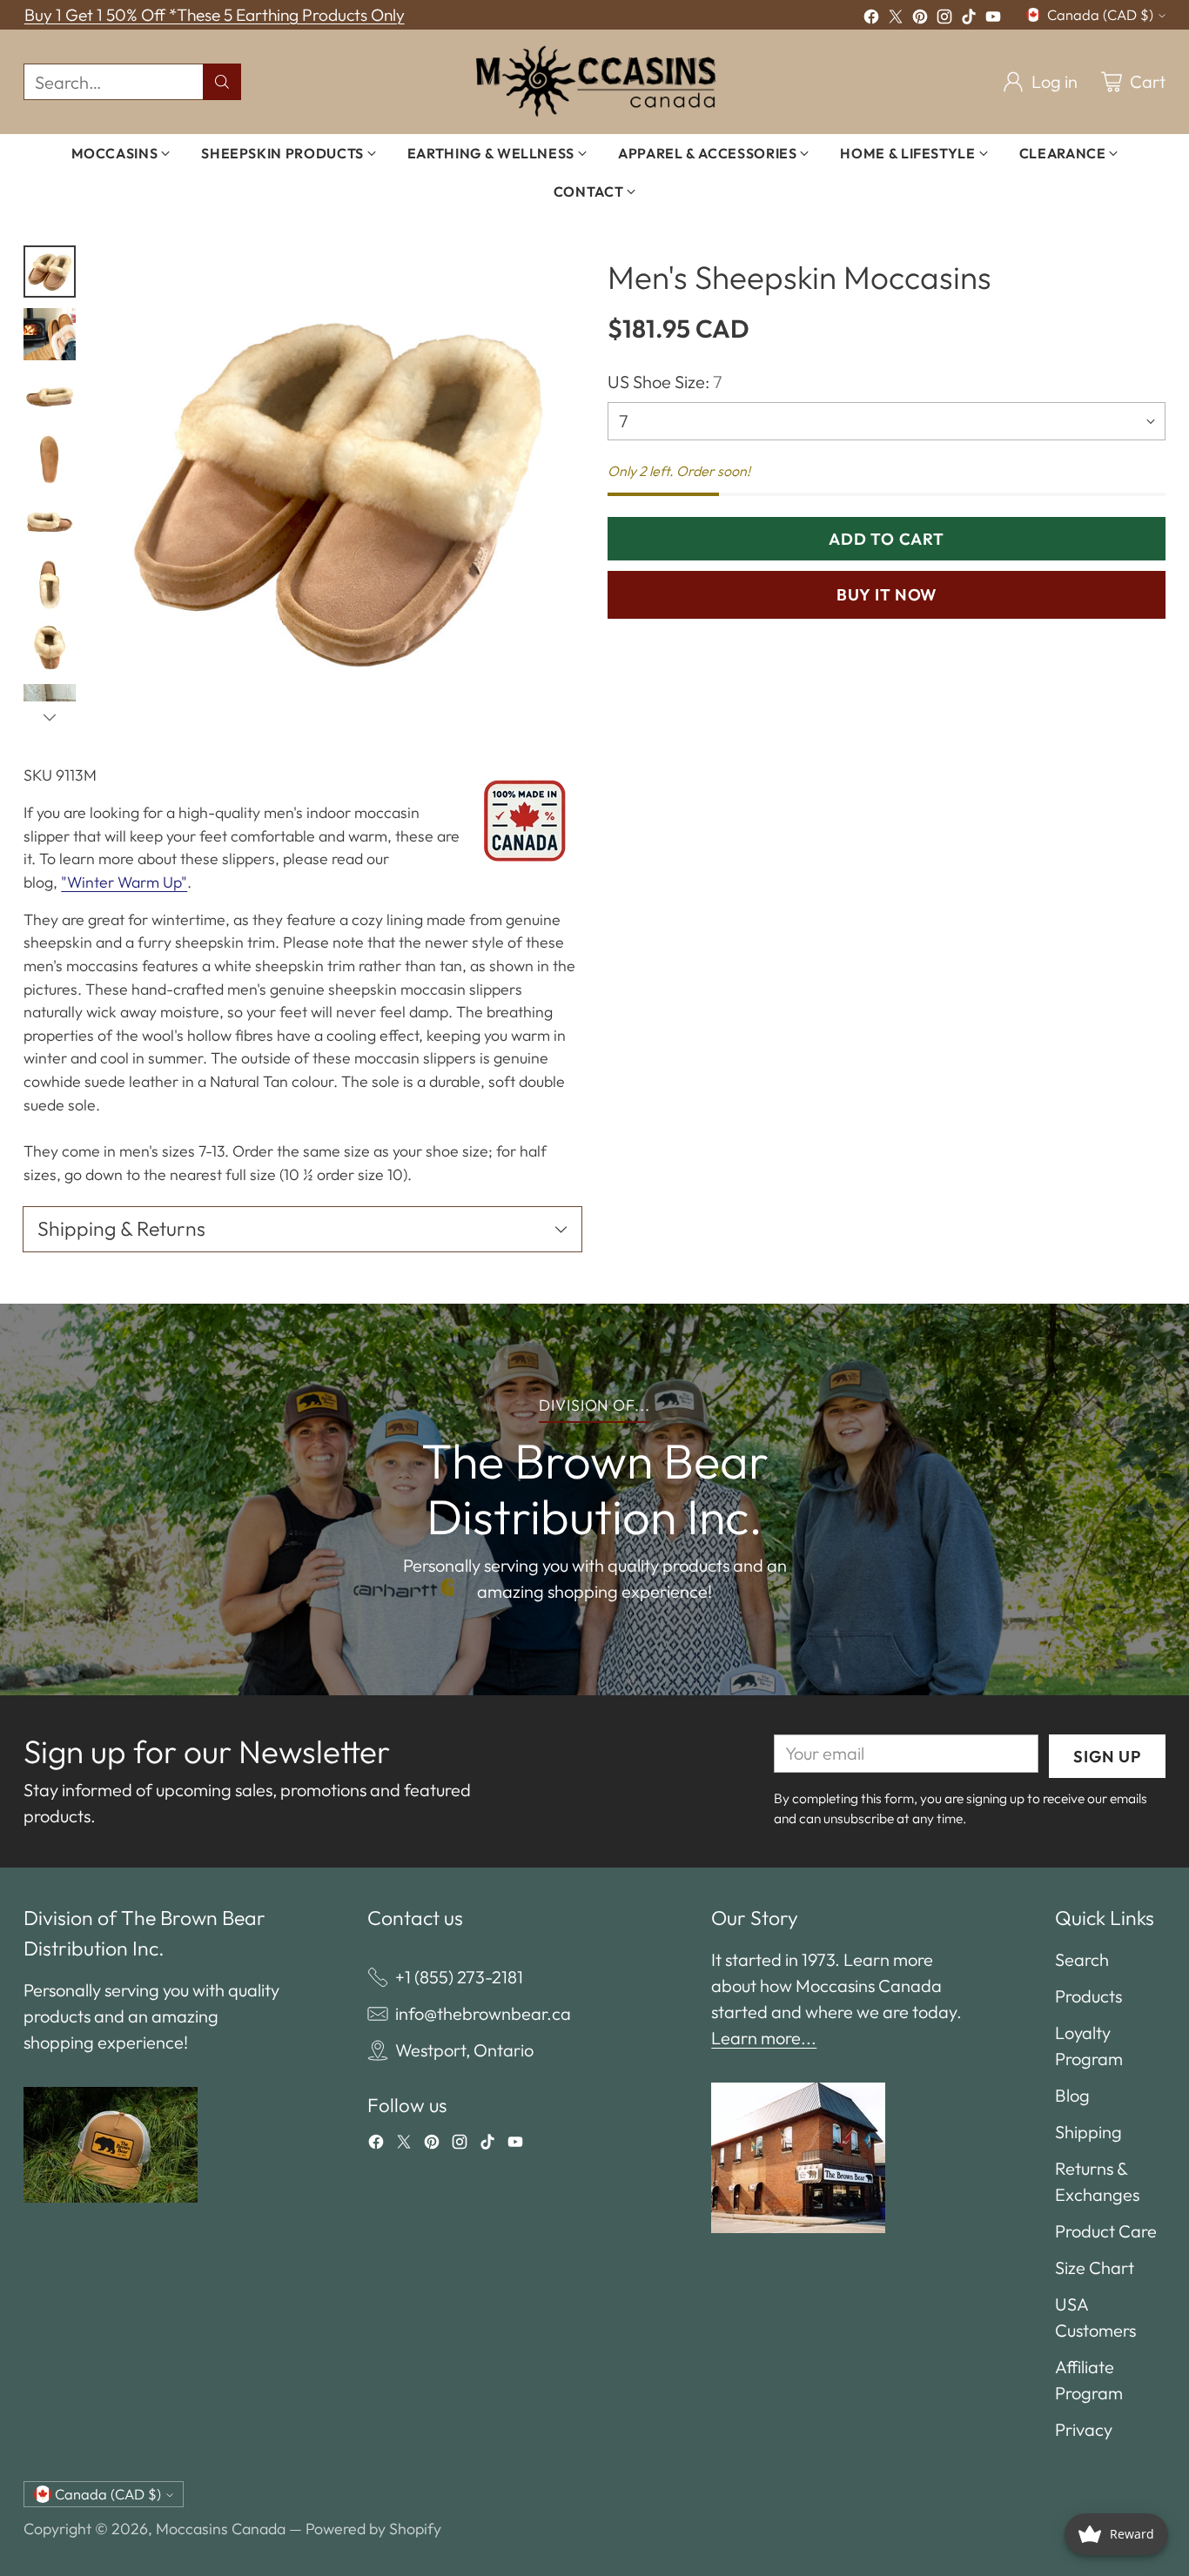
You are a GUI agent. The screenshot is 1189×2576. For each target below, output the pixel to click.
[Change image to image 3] (50, 397)
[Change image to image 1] (50, 272)
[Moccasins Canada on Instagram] (944, 19)
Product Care (1106, 2231)
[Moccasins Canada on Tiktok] (969, 19)
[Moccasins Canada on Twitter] (896, 19)
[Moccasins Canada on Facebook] (871, 19)
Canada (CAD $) (1100, 15)
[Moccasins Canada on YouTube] (993, 19)
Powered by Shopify (373, 2529)
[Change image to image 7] (50, 647)
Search (1082, 1959)
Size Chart (1095, 2267)
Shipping (1088, 2132)
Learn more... (764, 2038)
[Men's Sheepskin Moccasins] (337, 489)
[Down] (50, 717)
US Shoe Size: (665, 382)
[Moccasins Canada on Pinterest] (920, 19)
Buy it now (887, 594)
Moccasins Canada (221, 2529)
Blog (1072, 2095)
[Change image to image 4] (50, 460)
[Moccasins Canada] (595, 82)
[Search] (222, 82)
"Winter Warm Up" (124, 882)
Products (1088, 1996)
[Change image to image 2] (50, 334)
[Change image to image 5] (50, 522)
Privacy (1084, 2429)
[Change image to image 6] (50, 585)
